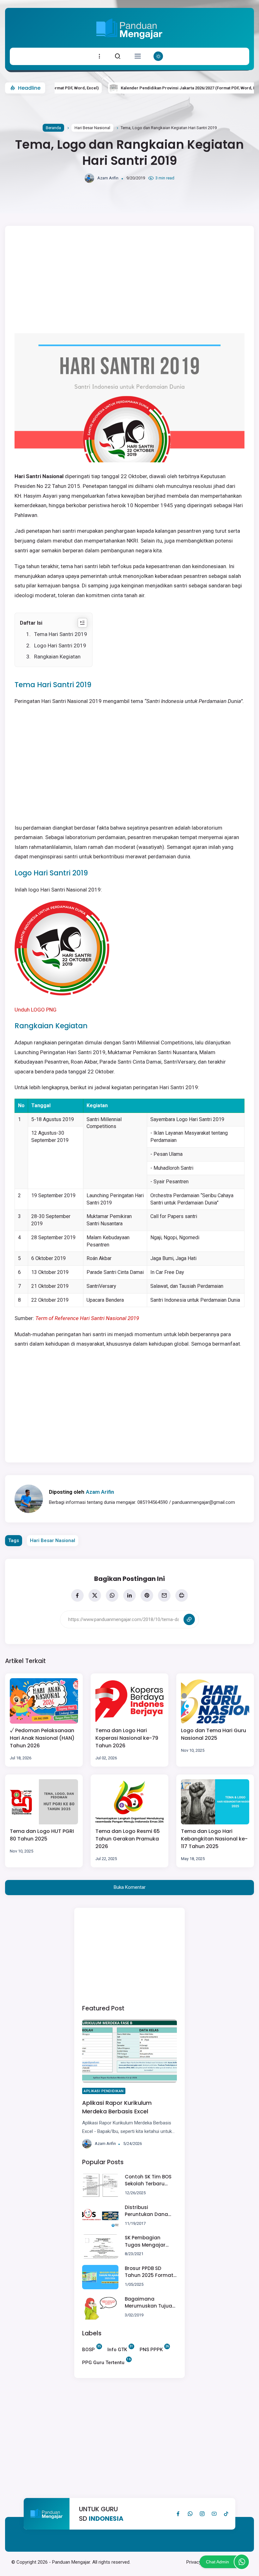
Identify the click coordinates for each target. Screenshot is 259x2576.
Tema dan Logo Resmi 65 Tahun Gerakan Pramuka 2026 (128, 1839)
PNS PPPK (151, 2349)
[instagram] (202, 2514)
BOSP (88, 2349)
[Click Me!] (242, 2562)
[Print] (182, 1595)
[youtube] (214, 2514)
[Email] (164, 1595)
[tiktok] (226, 2514)
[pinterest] (147, 1595)
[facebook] (77, 1595)
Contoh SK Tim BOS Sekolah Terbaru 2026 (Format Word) (150, 2180)
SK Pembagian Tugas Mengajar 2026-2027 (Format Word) (149, 2241)
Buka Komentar (130, 1887)
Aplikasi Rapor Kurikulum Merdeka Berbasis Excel (117, 2107)
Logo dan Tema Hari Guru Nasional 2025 (214, 1734)
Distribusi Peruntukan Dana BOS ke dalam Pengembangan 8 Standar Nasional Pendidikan (147, 2211)
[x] (95, 1595)
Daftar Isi (31, 623)
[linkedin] (129, 1595)
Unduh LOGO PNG (36, 1010)
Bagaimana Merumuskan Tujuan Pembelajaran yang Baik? (150, 2303)
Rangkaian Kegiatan (57, 657)
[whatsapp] (112, 1595)
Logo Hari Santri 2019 (60, 646)
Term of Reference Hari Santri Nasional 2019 (87, 1318)
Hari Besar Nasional (92, 128)
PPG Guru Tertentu (103, 2362)
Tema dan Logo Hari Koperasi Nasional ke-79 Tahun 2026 (127, 1738)
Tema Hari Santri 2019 (61, 634)
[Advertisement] (129, 1955)
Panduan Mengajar (71, 2562)
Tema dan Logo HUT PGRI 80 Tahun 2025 (42, 1835)
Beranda (53, 128)
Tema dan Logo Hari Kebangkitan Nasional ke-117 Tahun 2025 (214, 1839)
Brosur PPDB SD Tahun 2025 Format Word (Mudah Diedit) (149, 2272)
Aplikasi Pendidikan (104, 2091)
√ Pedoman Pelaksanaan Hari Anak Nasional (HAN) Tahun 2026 (42, 1738)
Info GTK (117, 2349)
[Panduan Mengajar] (129, 43)
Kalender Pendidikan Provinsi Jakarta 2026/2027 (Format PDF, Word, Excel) (162, 88)
